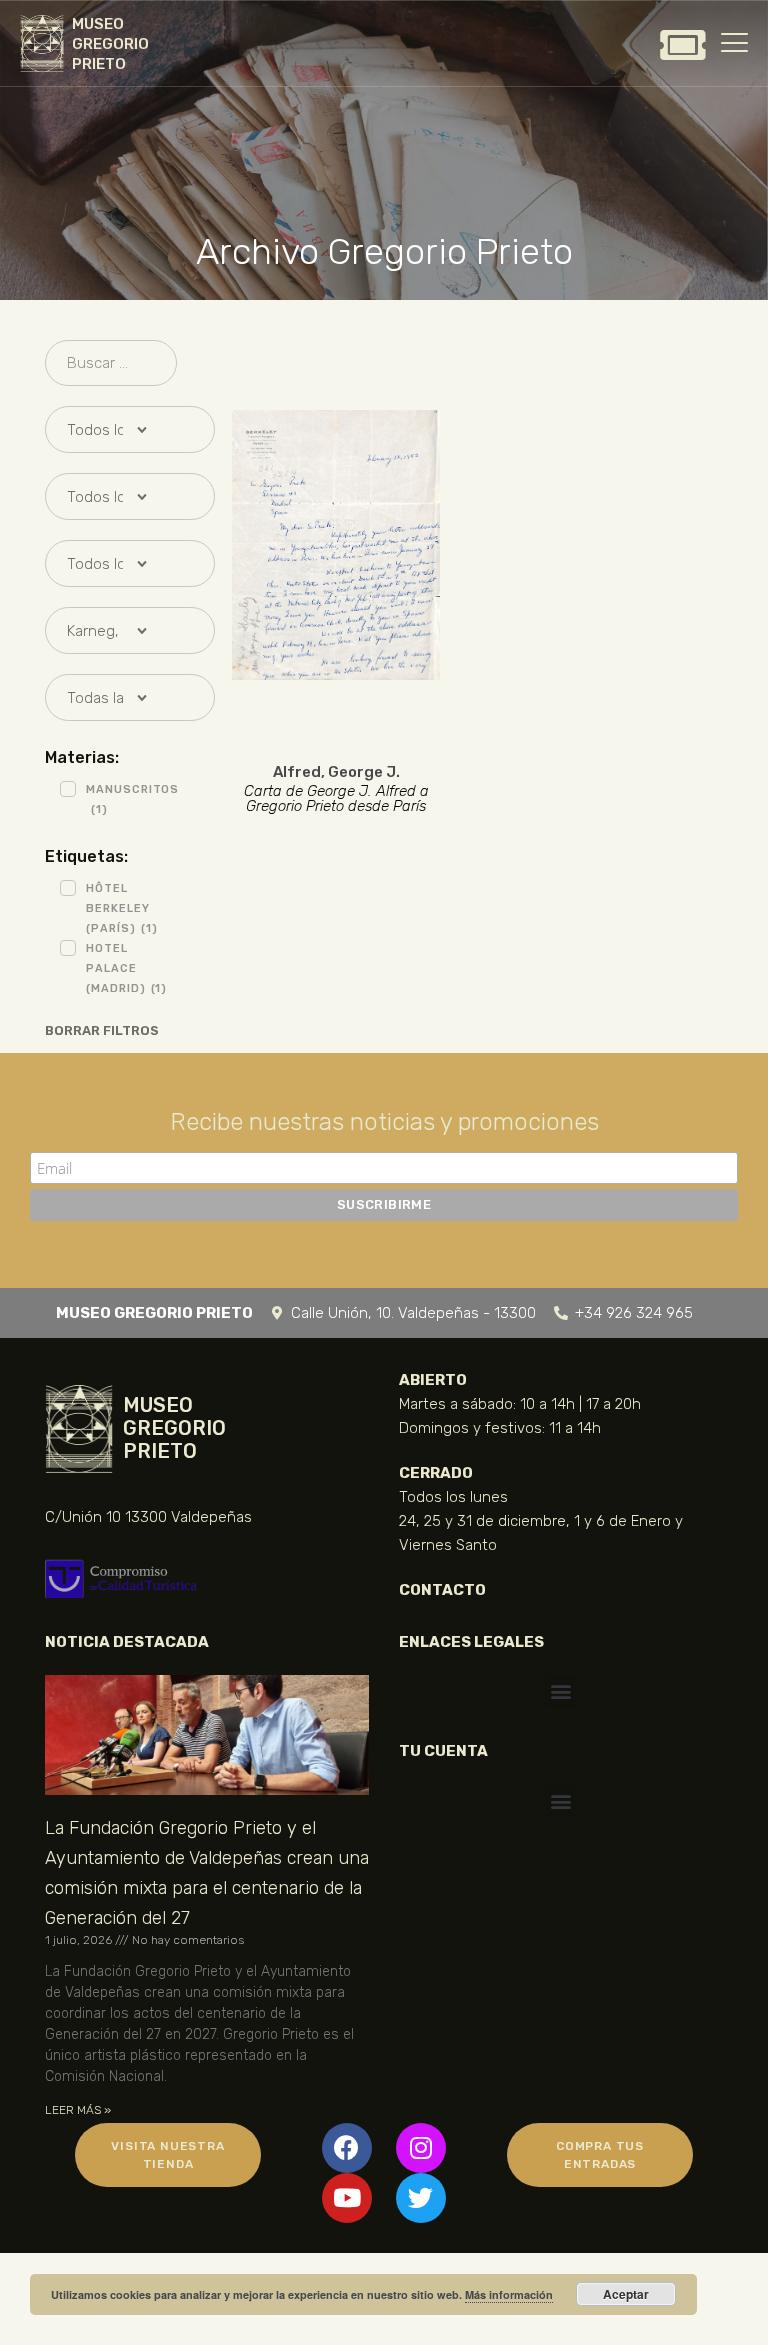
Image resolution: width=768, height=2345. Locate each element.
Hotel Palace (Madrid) (126, 968)
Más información (509, 2294)
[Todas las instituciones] (111, 697)
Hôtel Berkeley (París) (121, 908)
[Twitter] (421, 2198)
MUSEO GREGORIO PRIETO (110, 44)
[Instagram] (421, 2148)
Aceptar (626, 2294)
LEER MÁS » (78, 2110)
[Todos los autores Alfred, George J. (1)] (111, 429)
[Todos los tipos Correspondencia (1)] (111, 496)
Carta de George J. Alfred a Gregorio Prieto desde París (336, 799)
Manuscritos (132, 799)
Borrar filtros (102, 1030)
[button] (561, 1691)
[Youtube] (347, 2198)
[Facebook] (347, 2148)
